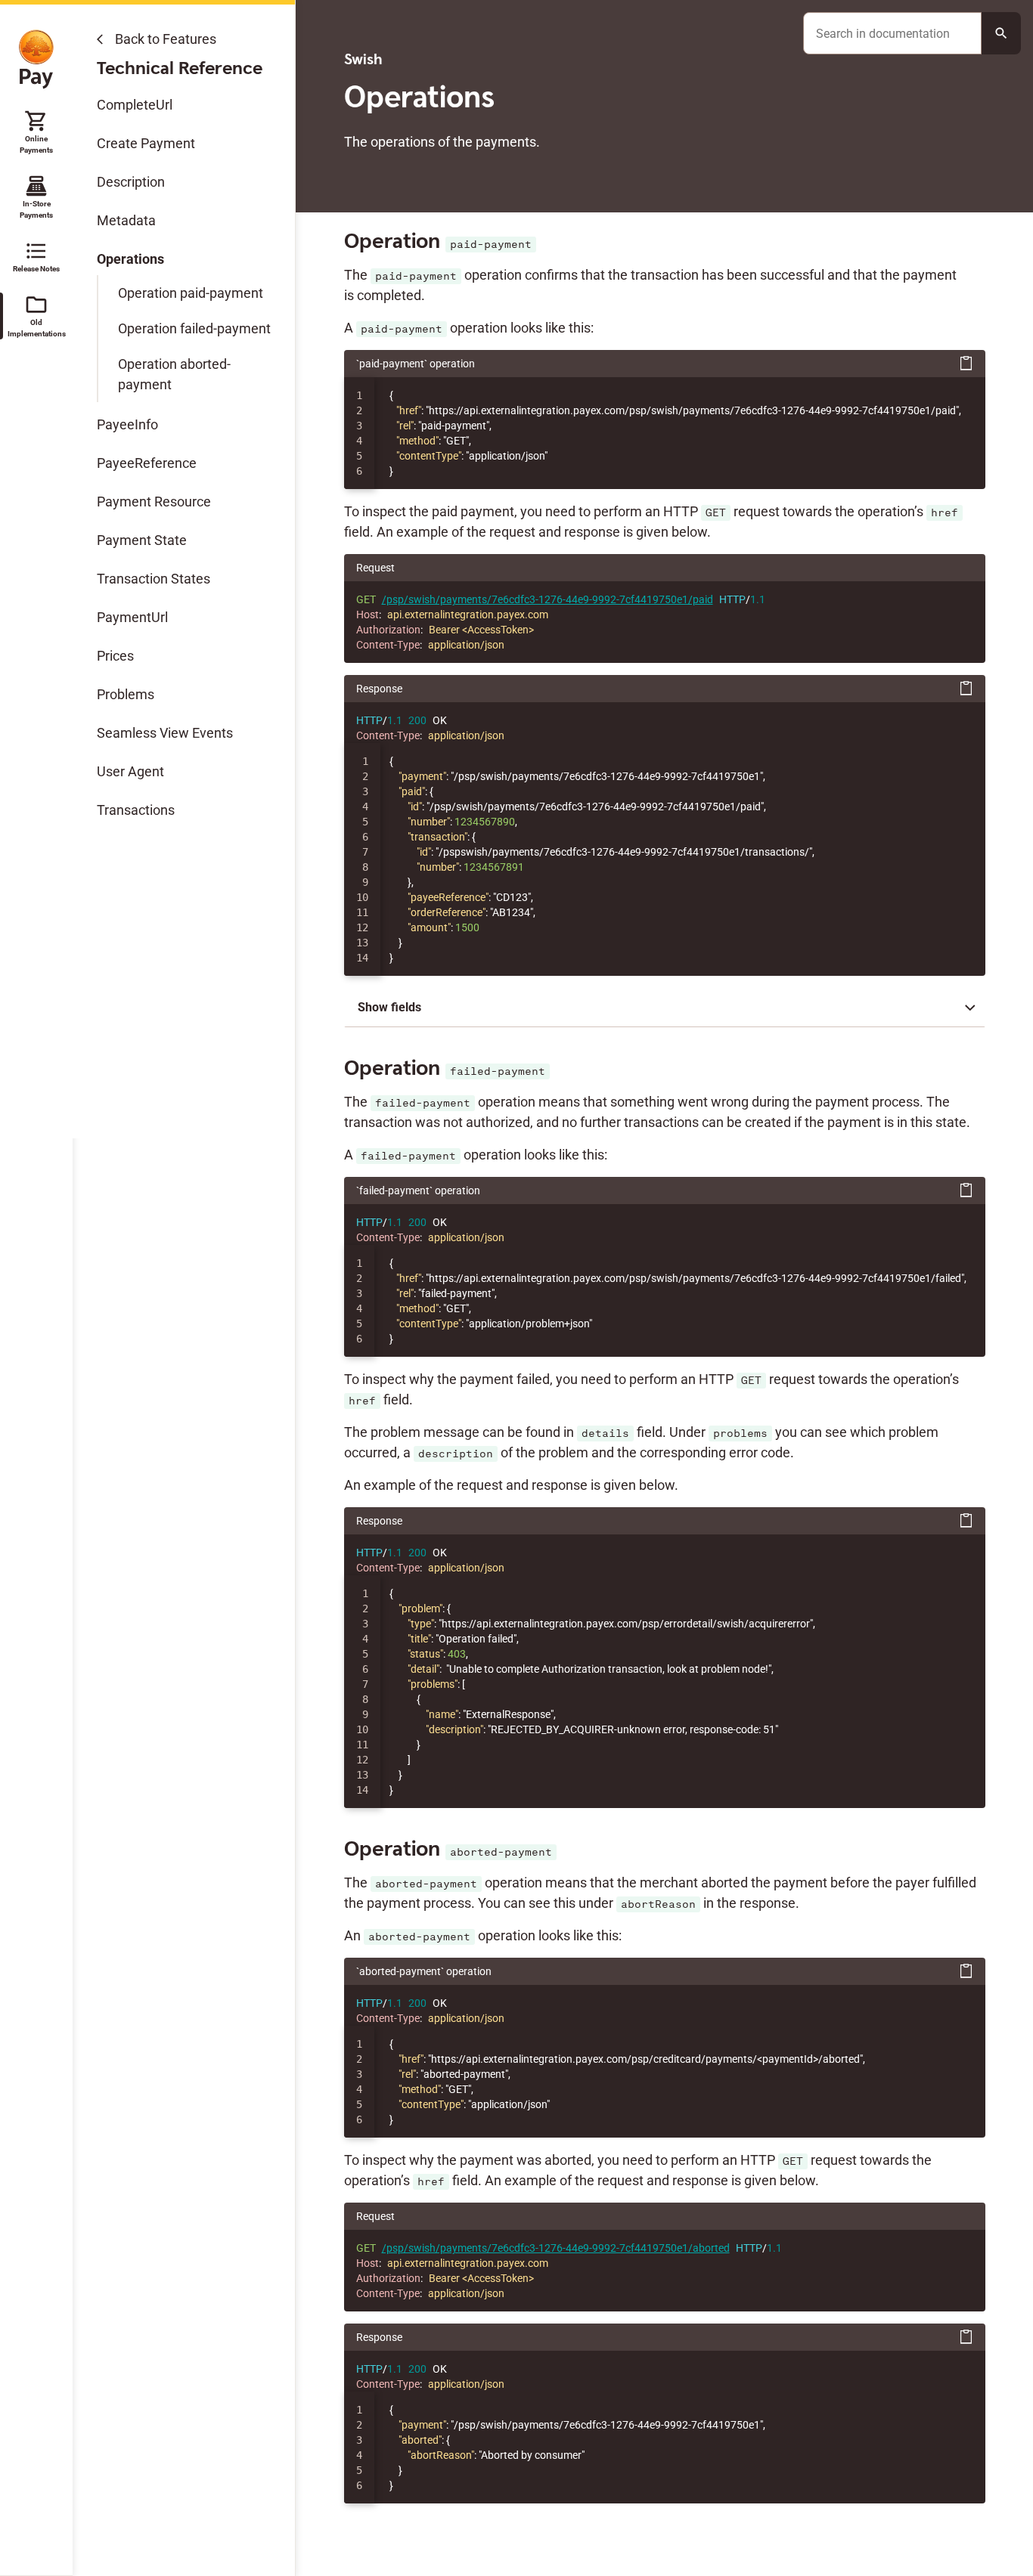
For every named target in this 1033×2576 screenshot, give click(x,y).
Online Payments (36, 132)
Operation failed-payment (194, 328)
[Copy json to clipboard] (966, 364)
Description (131, 182)
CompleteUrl (135, 105)
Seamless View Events (165, 733)
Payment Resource (154, 502)
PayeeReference (147, 463)
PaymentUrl (132, 617)
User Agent (130, 771)
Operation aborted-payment (174, 374)
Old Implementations (36, 315)
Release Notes (36, 256)
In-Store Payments (36, 197)
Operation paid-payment (191, 293)
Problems (126, 694)
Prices (115, 656)
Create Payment (146, 143)
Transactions (136, 810)
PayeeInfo (127, 424)
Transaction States (154, 579)
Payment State (142, 540)
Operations (130, 259)
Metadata (126, 220)
